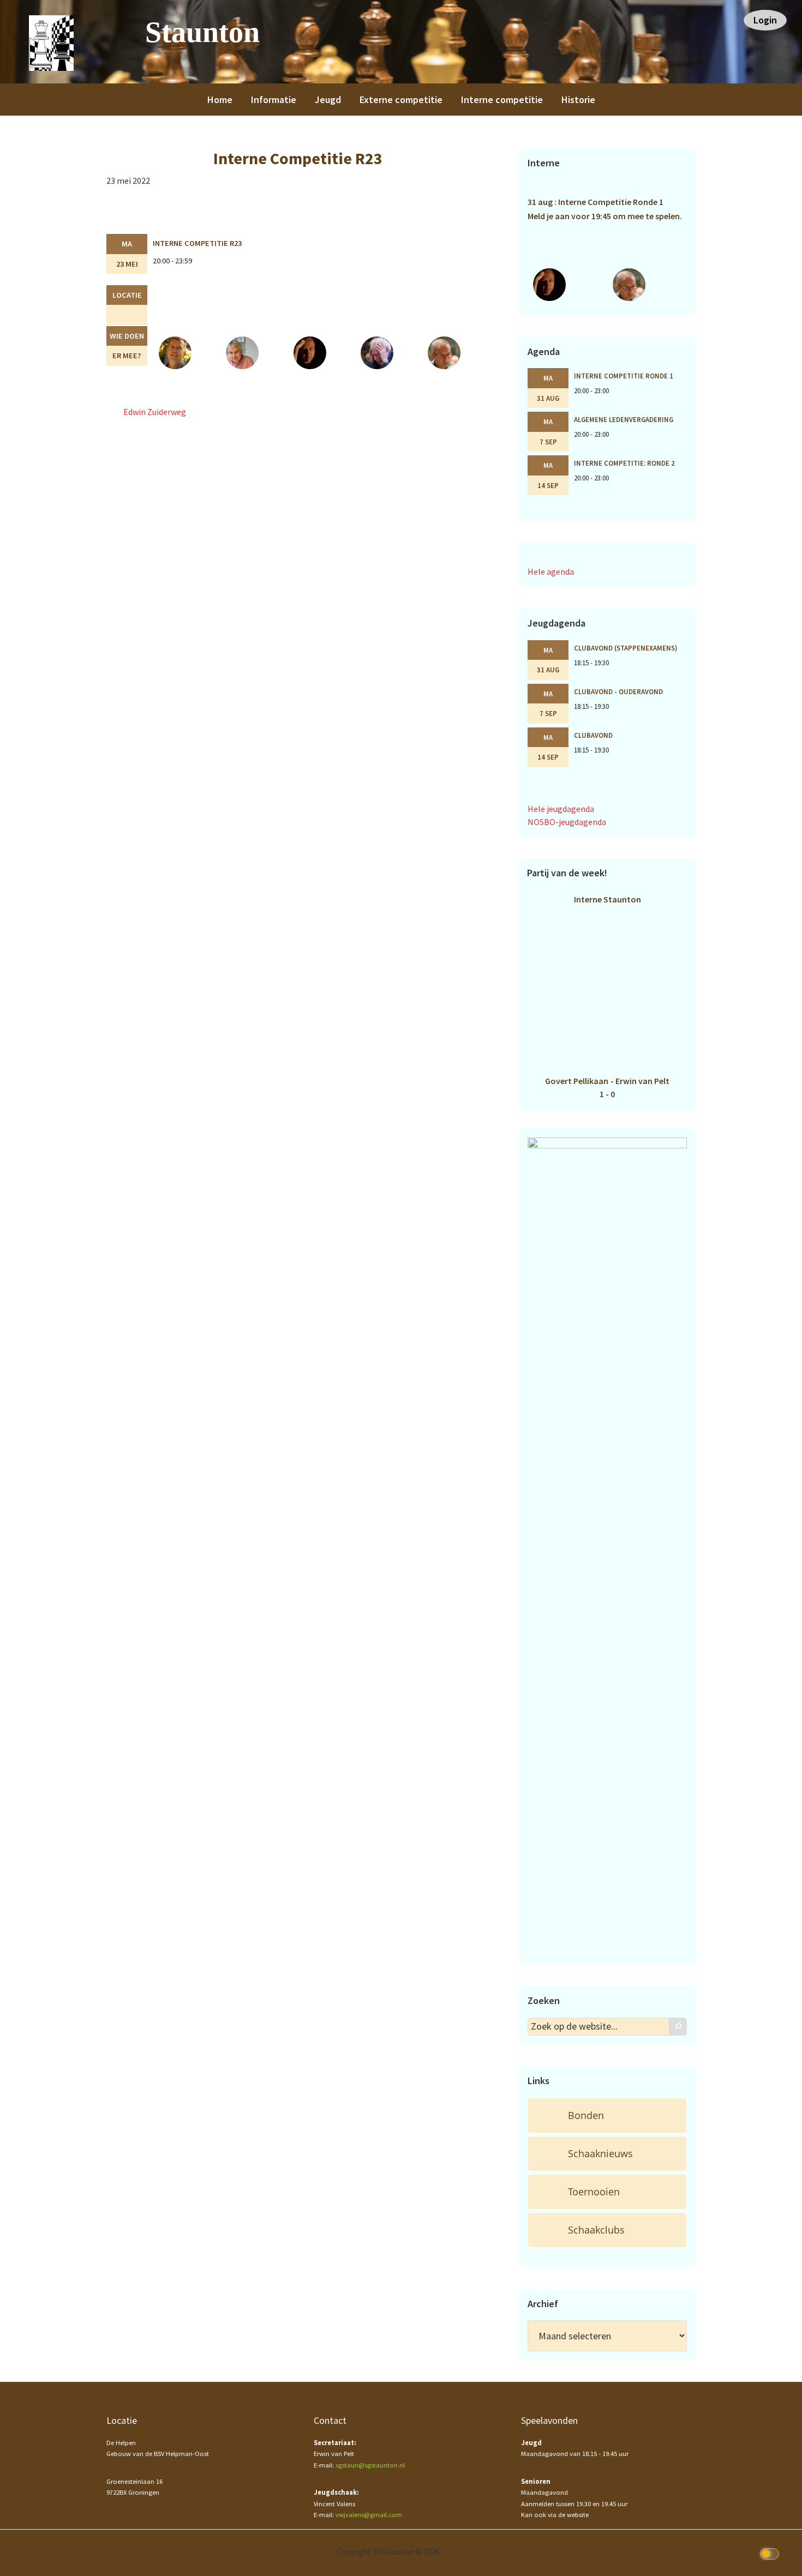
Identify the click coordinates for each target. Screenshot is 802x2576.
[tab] (607, 2115)
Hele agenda (551, 571)
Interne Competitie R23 (197, 243)
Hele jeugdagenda (561, 809)
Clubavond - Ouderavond (618, 691)
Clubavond (593, 735)
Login (765, 20)
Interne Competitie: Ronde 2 (624, 463)
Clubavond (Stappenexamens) (626, 648)
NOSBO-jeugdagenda (567, 822)
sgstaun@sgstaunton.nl (370, 2465)
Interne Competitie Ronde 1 (624, 376)
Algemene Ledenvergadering (624, 419)
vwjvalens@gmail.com (369, 2515)
